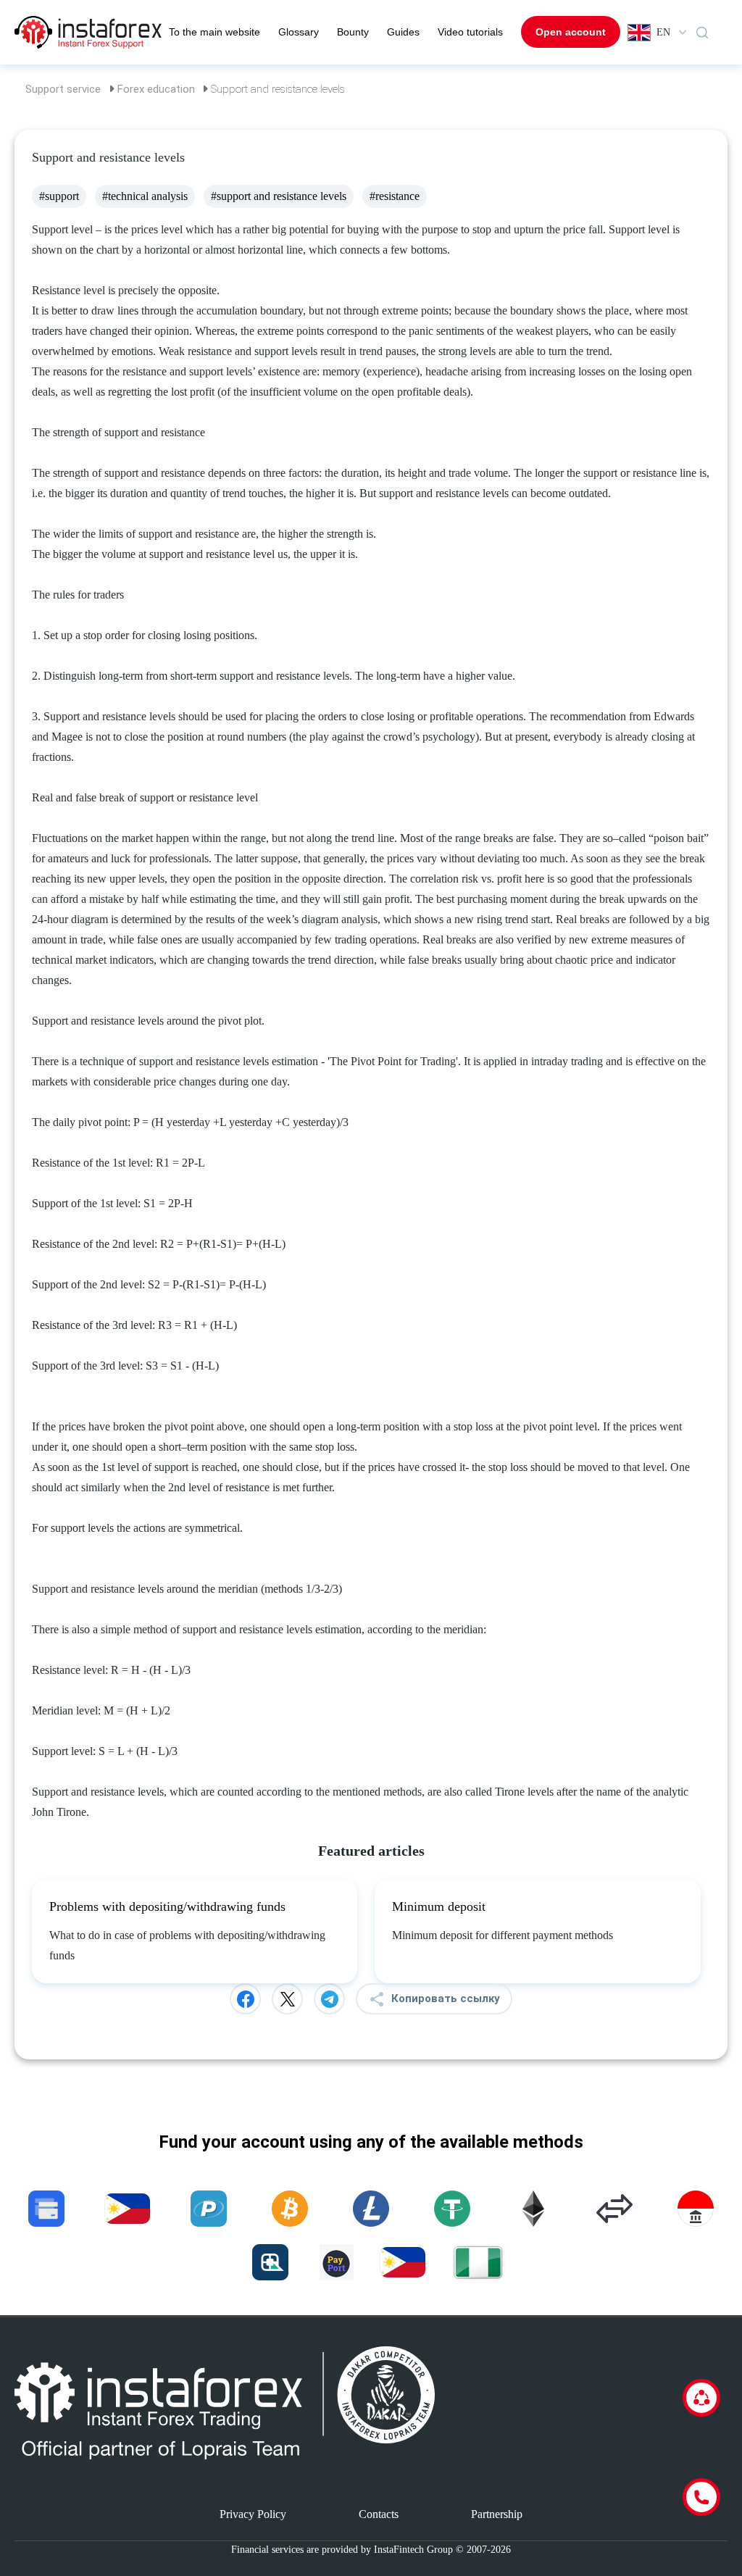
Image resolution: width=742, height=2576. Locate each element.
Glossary (299, 32)
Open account (571, 32)
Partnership (497, 2514)
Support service (63, 89)
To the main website (214, 32)
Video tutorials (470, 32)
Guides (403, 32)
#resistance (395, 196)
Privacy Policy (253, 2514)
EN (663, 32)
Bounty (353, 32)
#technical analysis (145, 196)
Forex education (156, 89)
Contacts (379, 2514)
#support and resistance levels (279, 196)
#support (59, 196)
